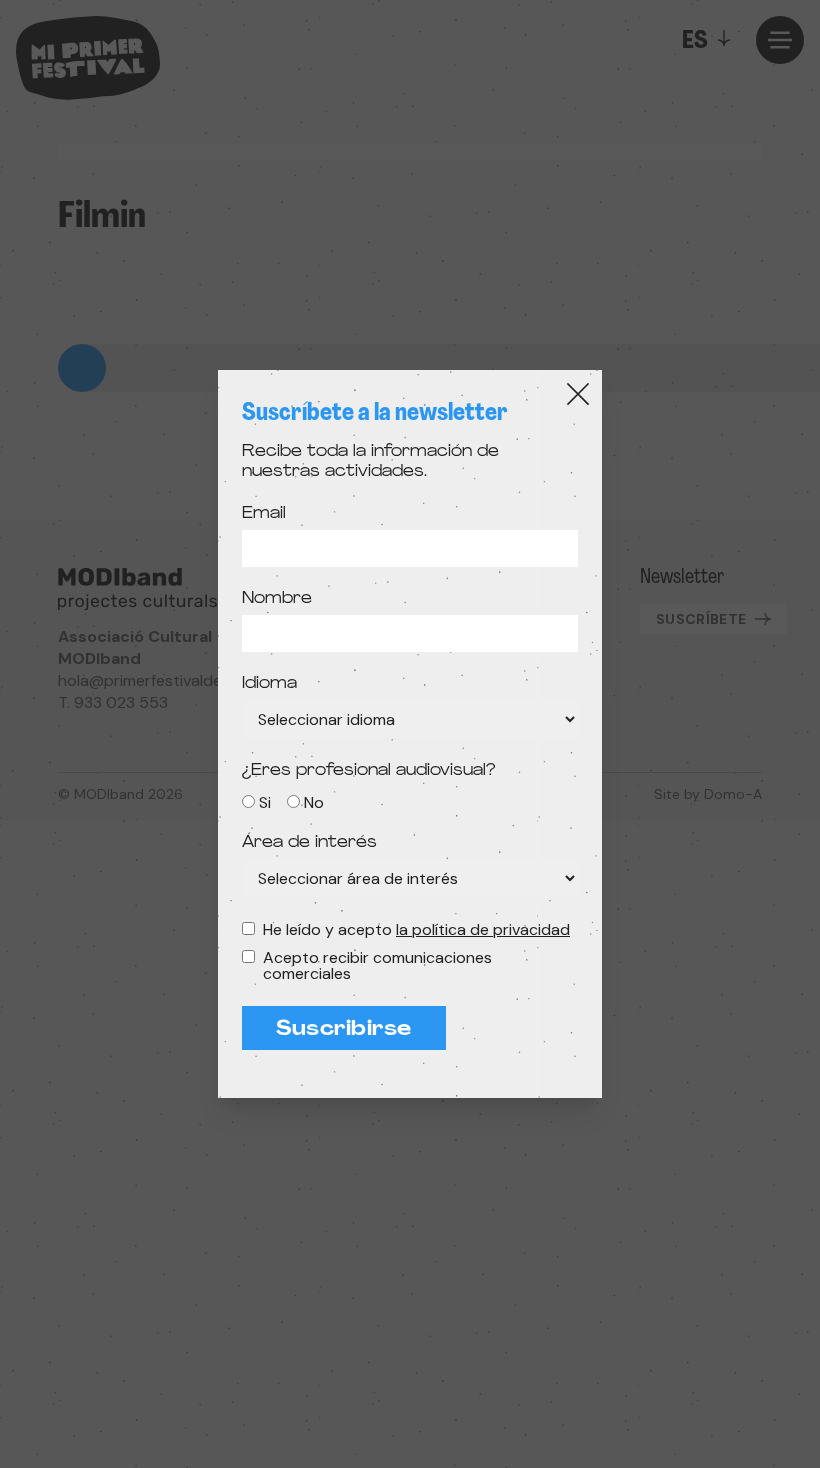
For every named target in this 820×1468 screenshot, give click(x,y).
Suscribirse (344, 1030)
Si (265, 802)
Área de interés (309, 843)
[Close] (578, 394)
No (314, 802)
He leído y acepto (416, 930)
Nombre (277, 599)
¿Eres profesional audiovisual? (368, 771)
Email (264, 514)
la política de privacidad (483, 929)
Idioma (269, 684)
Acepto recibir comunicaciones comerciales (377, 966)
